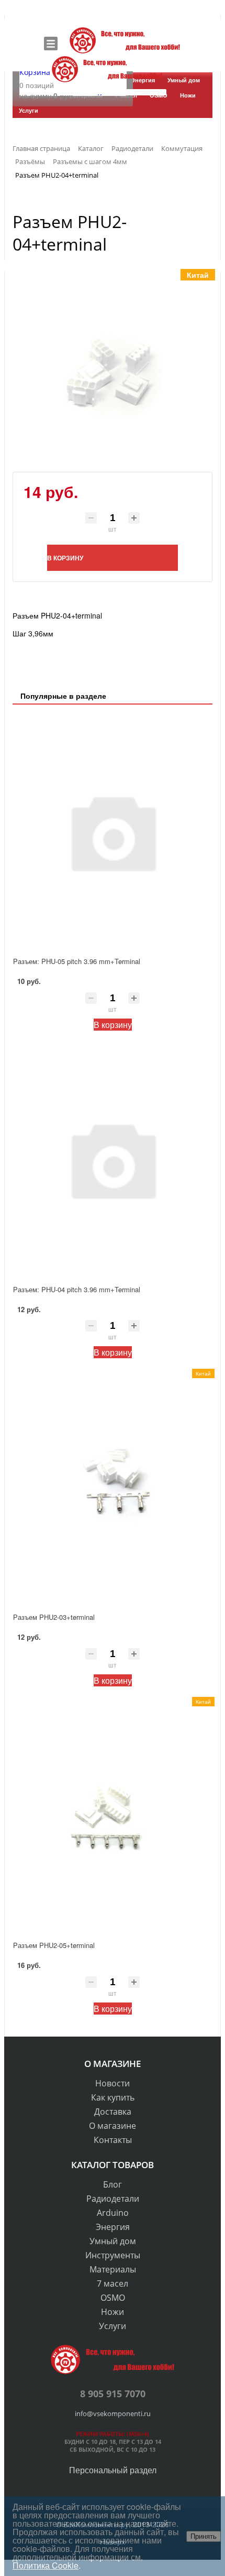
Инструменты (113, 2255)
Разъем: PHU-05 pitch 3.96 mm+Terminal (77, 961)
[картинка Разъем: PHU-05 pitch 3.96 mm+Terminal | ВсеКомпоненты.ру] (113, 831)
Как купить (113, 2097)
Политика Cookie (46, 2565)
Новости (113, 2083)
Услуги (113, 2326)
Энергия (113, 2227)
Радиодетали (113, 2199)
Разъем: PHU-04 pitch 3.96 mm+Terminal (77, 1289)
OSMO (113, 2298)
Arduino (113, 2213)
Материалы (113, 2269)
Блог (113, 2184)
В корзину (113, 1025)
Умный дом (113, 2241)
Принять (204, 2536)
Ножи (113, 2312)
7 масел (113, 2283)
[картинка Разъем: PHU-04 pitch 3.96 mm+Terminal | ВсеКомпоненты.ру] (113, 1159)
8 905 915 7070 (113, 2394)
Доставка (113, 2112)
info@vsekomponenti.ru (113, 2413)
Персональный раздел (113, 2470)
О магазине (113, 2126)
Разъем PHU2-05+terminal (54, 1945)
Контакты (113, 2140)
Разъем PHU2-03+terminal (54, 1617)
